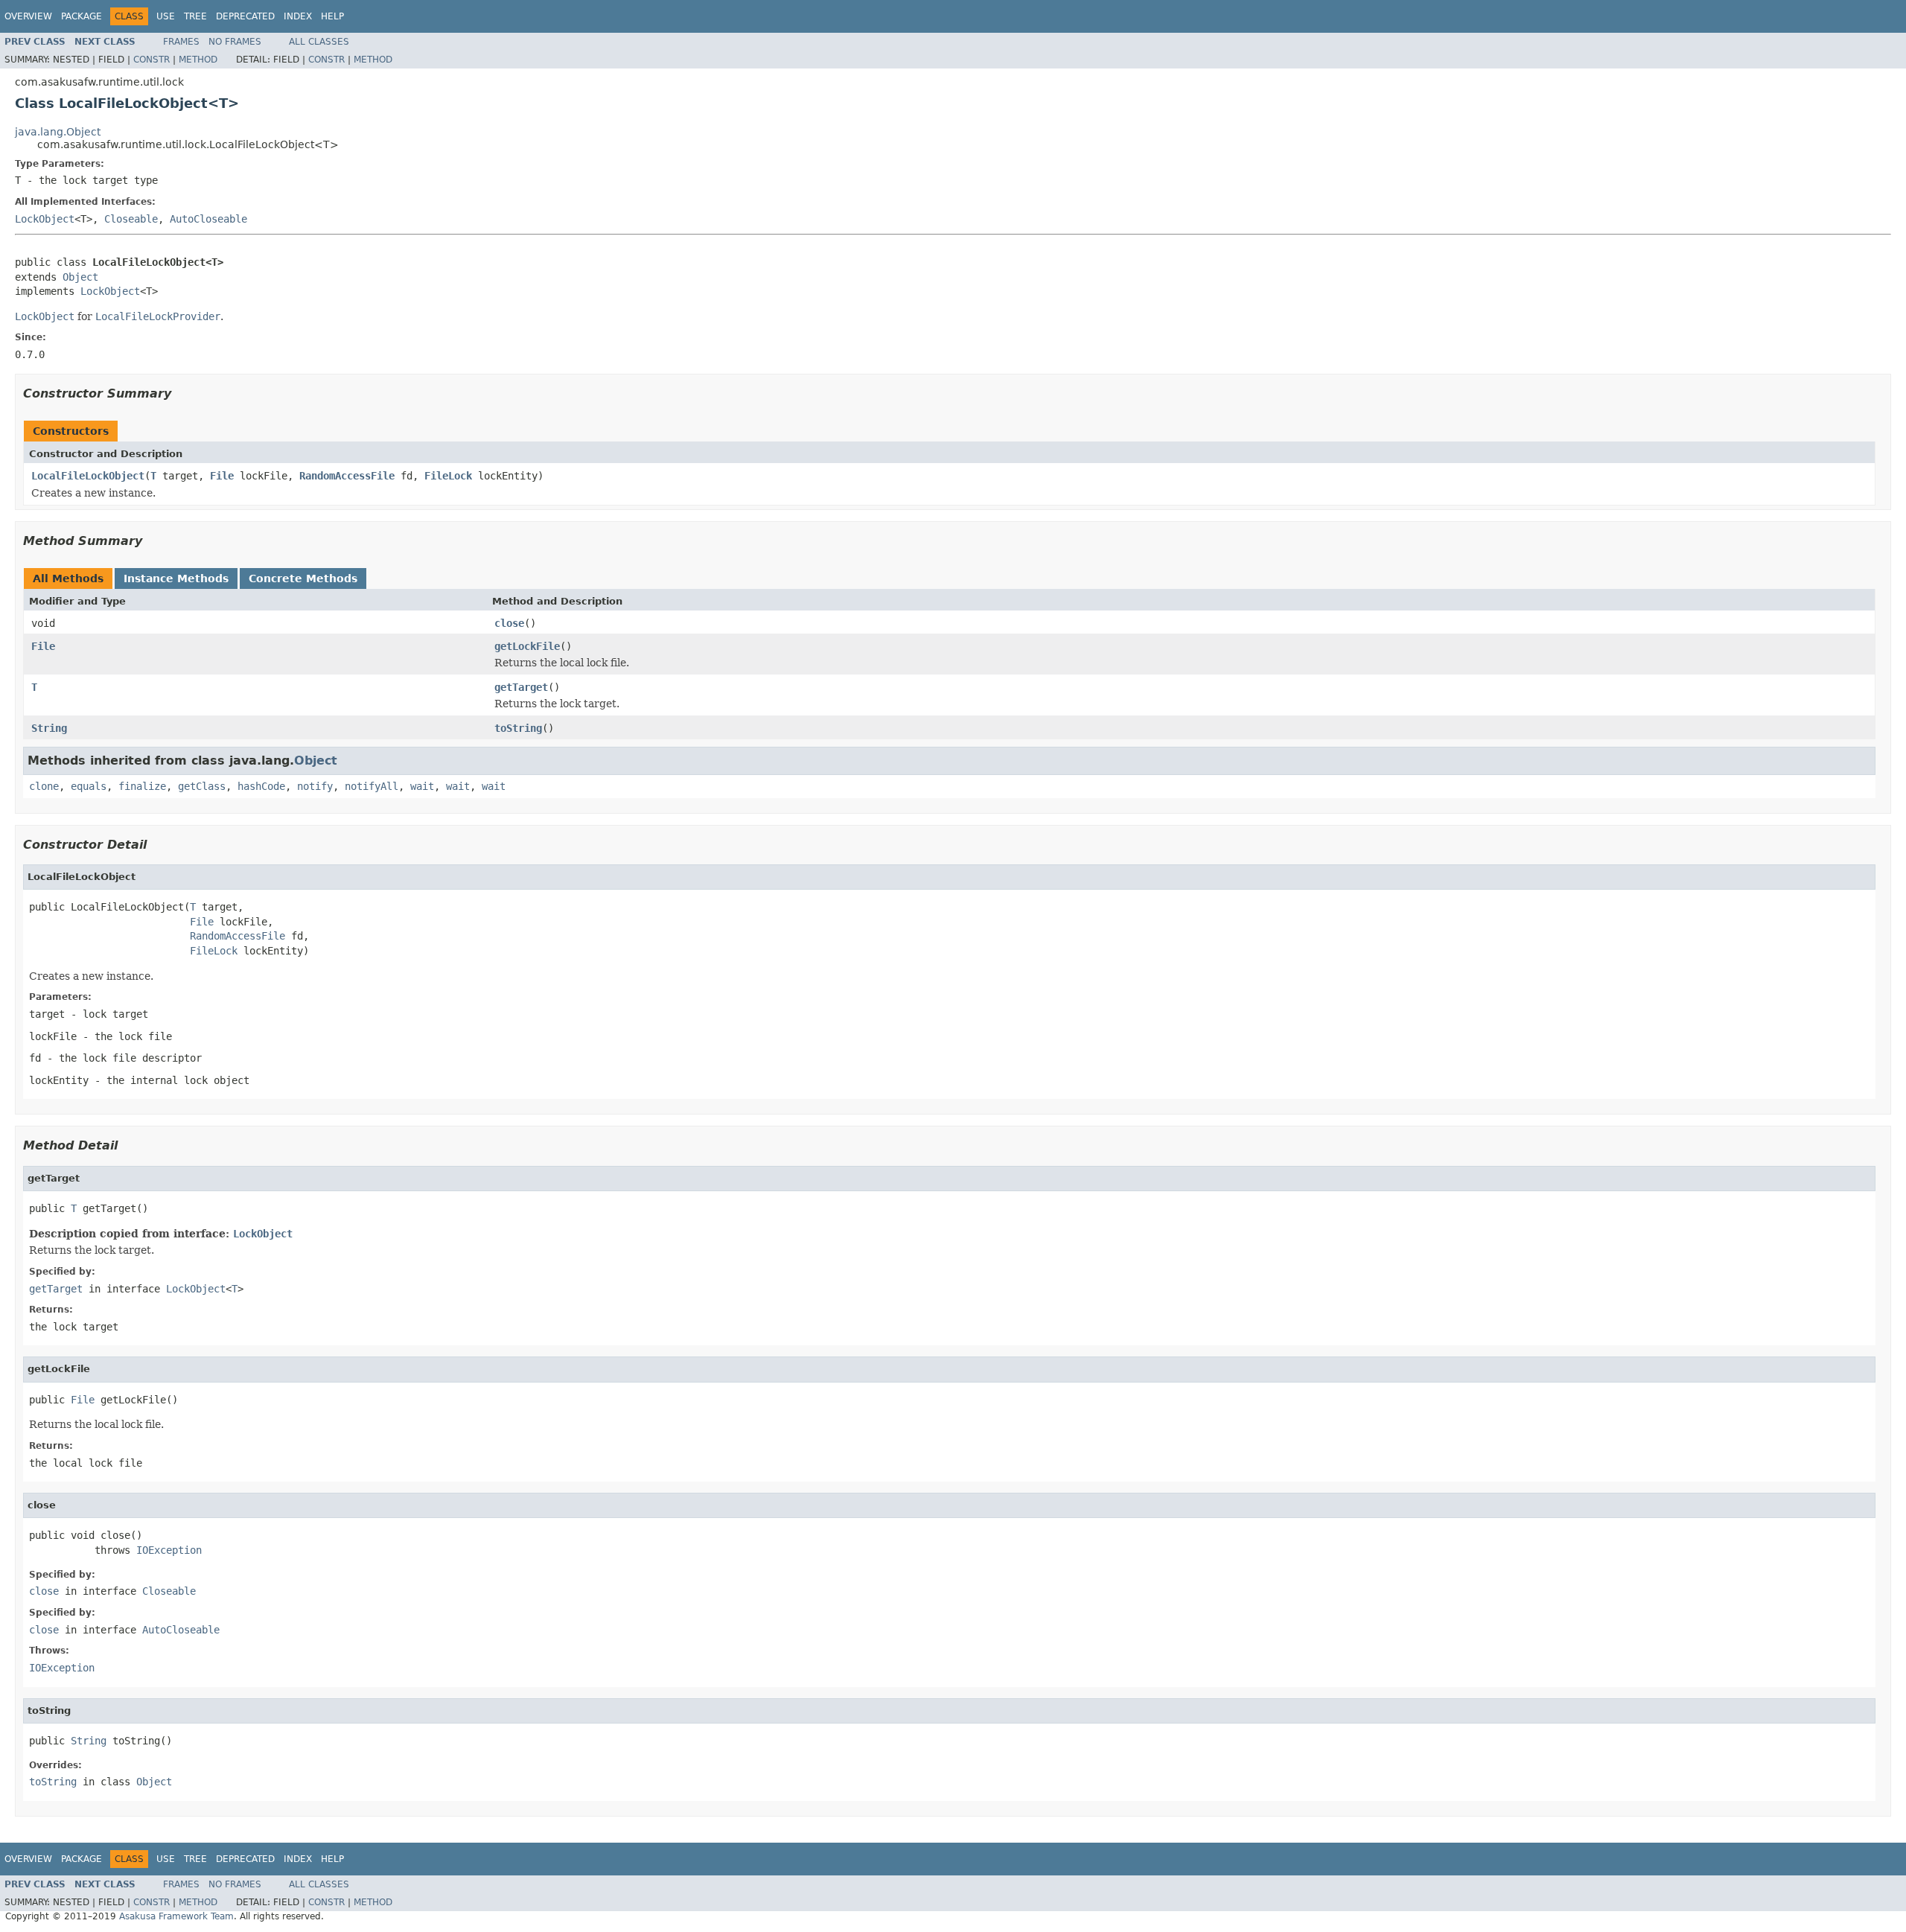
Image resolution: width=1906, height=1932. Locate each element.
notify (315, 786)
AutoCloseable (208, 219)
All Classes (319, 42)
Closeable (131, 219)
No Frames (235, 42)
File (222, 476)
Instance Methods (176, 578)
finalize (142, 786)
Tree (195, 16)
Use (166, 16)
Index (298, 16)
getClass (202, 786)
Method (198, 60)
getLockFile (527, 646)
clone (44, 786)
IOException (169, 1550)
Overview (28, 16)
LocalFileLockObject (88, 476)
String (49, 728)
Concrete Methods (303, 578)
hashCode (261, 786)
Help (332, 16)
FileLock (448, 476)
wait (422, 786)
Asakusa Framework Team (176, 1916)
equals (89, 786)
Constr (152, 60)
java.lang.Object (58, 132)
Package (82, 16)
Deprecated (245, 16)
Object (80, 277)
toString (518, 728)
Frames (181, 42)
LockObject (45, 219)
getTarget (521, 687)
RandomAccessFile (347, 476)
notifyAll (372, 786)
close (509, 623)
